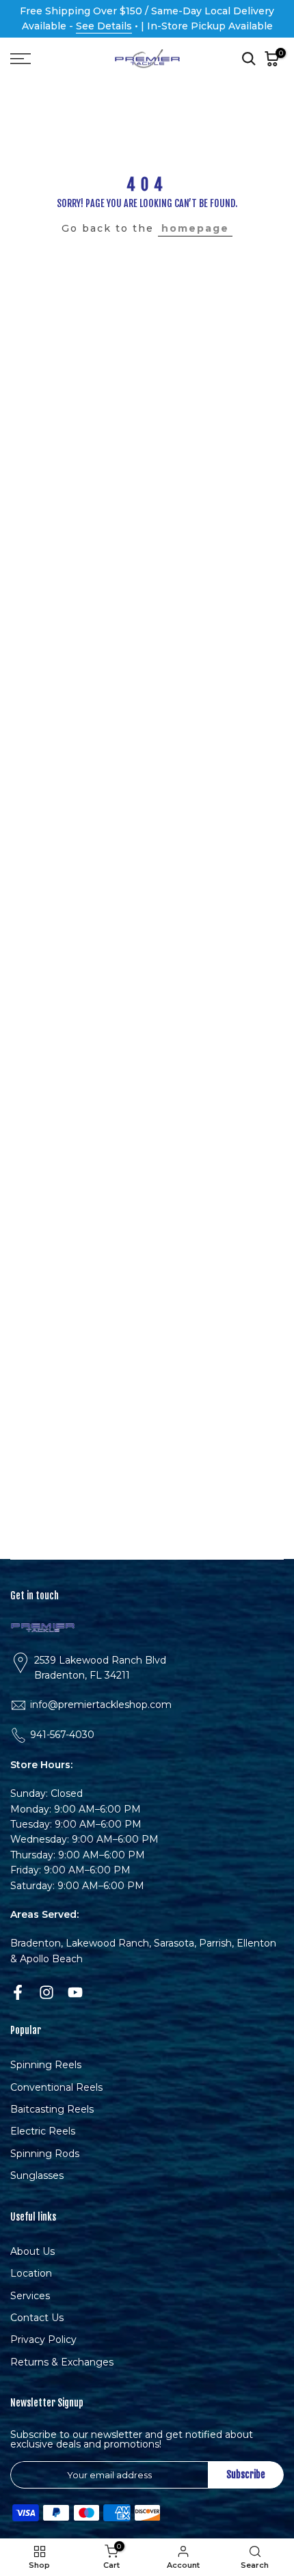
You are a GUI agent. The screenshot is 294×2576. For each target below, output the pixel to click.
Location (31, 2273)
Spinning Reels (46, 2065)
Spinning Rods (45, 2154)
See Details (104, 26)
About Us (32, 2251)
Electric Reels (43, 2131)
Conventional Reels (56, 2087)
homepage (195, 228)
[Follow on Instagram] (46, 1992)
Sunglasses (37, 2175)
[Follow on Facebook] (18, 1992)
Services (30, 2296)
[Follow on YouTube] (75, 1992)
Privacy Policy (43, 2340)
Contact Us (37, 2318)
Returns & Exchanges (62, 2362)
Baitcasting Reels (52, 2109)
